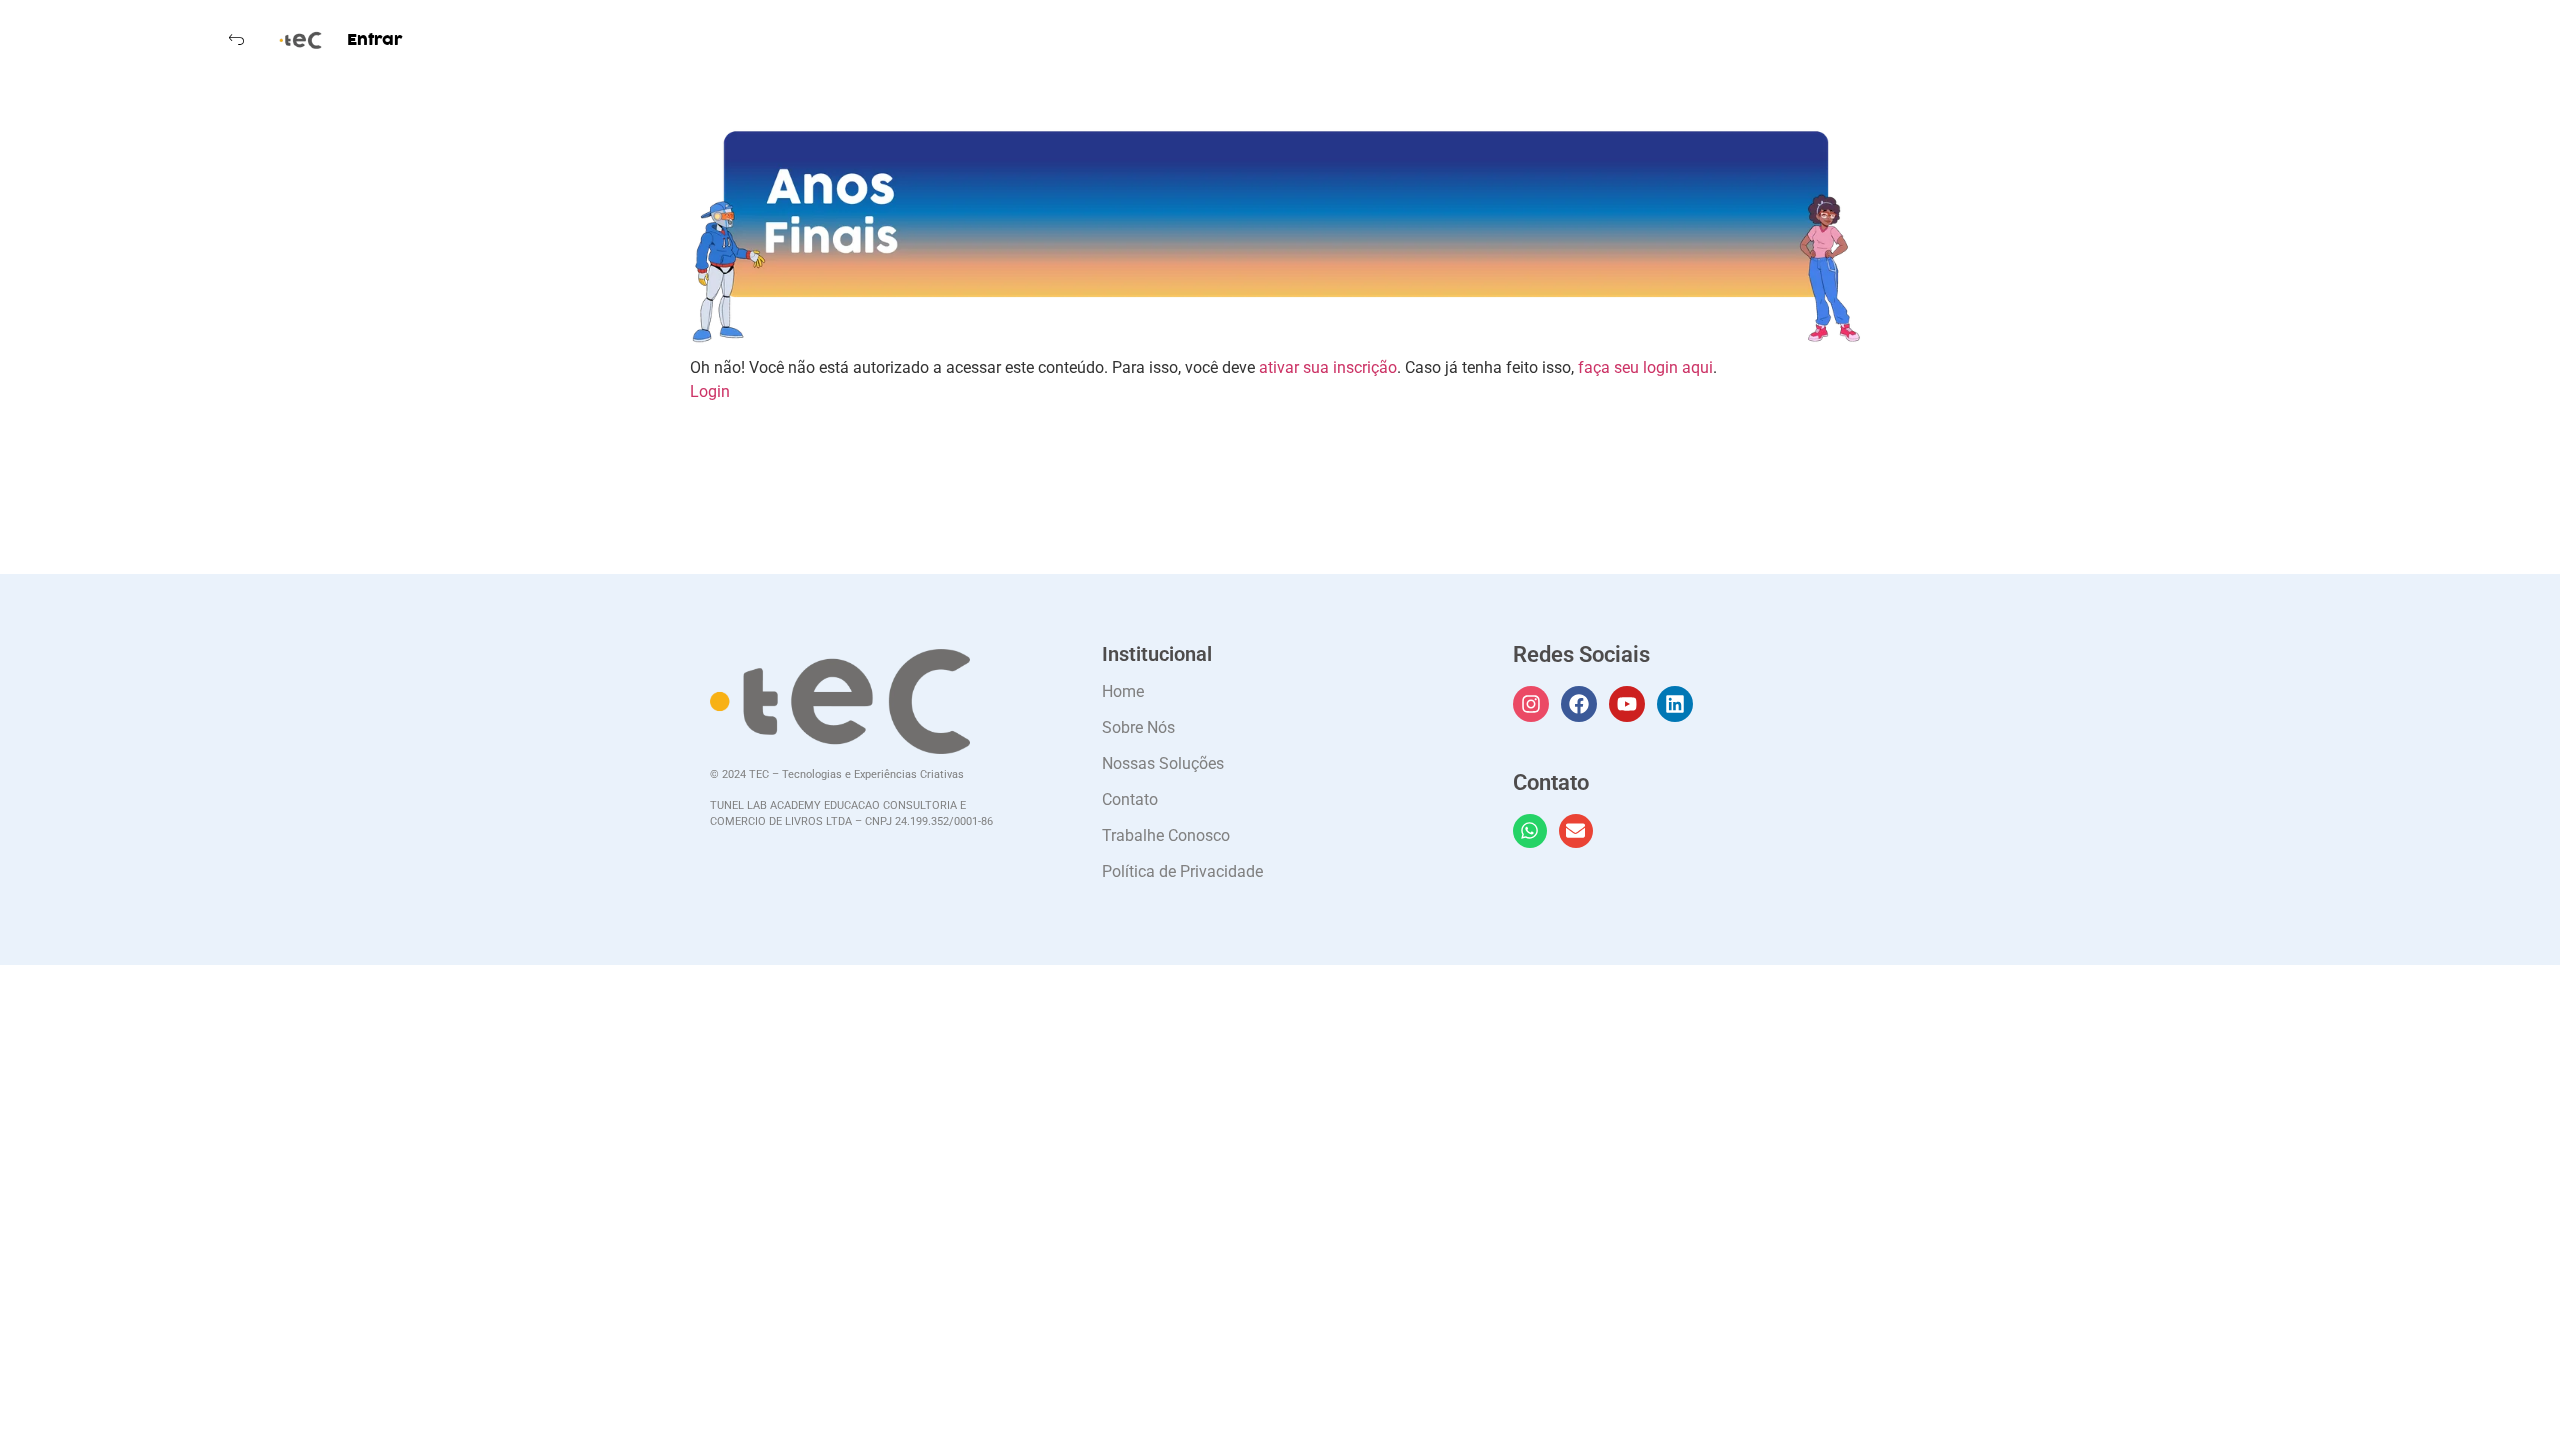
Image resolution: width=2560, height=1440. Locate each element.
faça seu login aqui (1645, 367)
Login (710, 391)
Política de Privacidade (1182, 871)
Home (1123, 691)
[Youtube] (1627, 704)
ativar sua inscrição (1328, 367)
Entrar (375, 40)
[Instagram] (1531, 704)
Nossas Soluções (1163, 763)
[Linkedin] (1675, 704)
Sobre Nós (1138, 727)
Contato (1130, 799)
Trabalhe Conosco (1166, 835)
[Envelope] (1576, 831)
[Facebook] (1579, 704)
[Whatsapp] (1530, 831)
